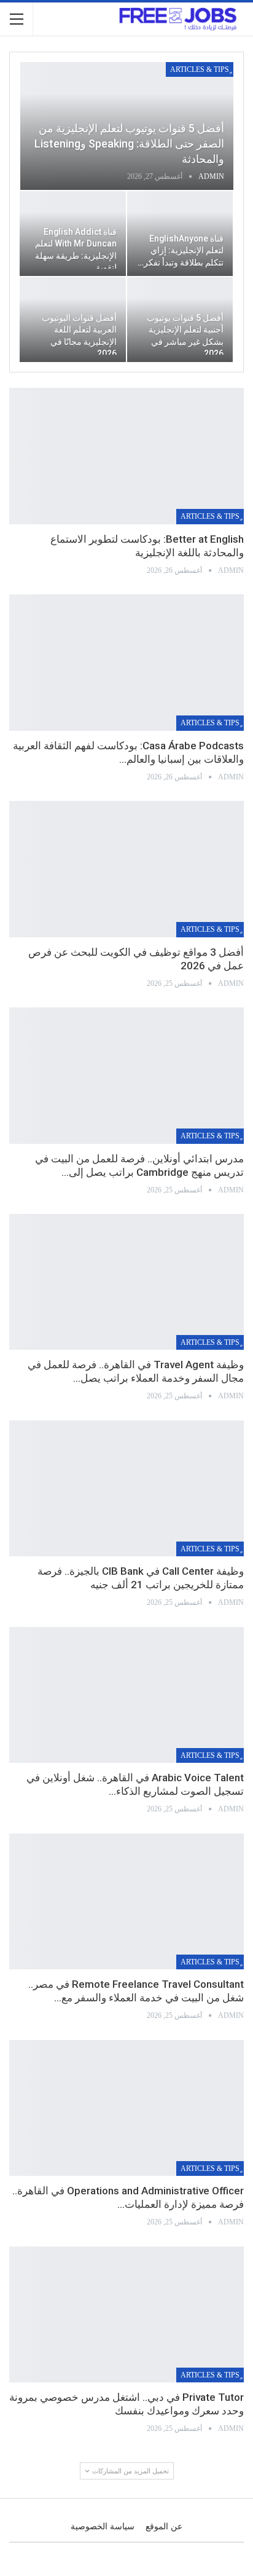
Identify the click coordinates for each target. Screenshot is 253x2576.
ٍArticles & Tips (200, 69)
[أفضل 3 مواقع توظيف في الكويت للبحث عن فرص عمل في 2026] (126, 869)
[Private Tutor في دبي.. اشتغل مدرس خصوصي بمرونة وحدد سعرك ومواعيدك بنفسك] (126, 2315)
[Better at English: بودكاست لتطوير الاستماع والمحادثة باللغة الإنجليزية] (126, 456)
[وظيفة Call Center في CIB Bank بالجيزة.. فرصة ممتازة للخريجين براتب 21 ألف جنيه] (126, 1489)
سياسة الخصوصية (103, 2527)
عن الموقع (164, 2527)
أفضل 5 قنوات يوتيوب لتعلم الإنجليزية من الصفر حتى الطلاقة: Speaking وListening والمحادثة (129, 144)
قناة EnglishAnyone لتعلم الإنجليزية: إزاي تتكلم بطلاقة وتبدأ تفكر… (181, 250)
